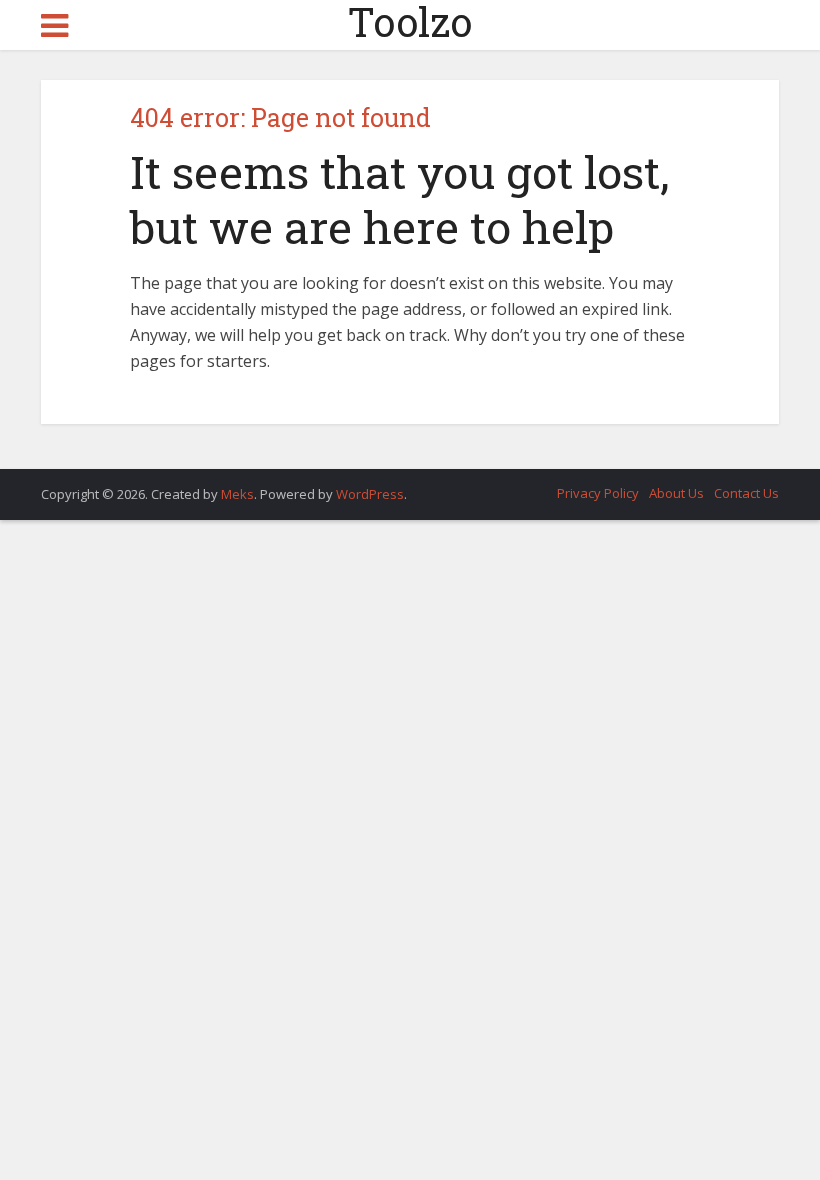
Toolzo (410, 22)
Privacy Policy (598, 493)
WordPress (370, 494)
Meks (237, 494)
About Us (676, 493)
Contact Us (746, 493)
